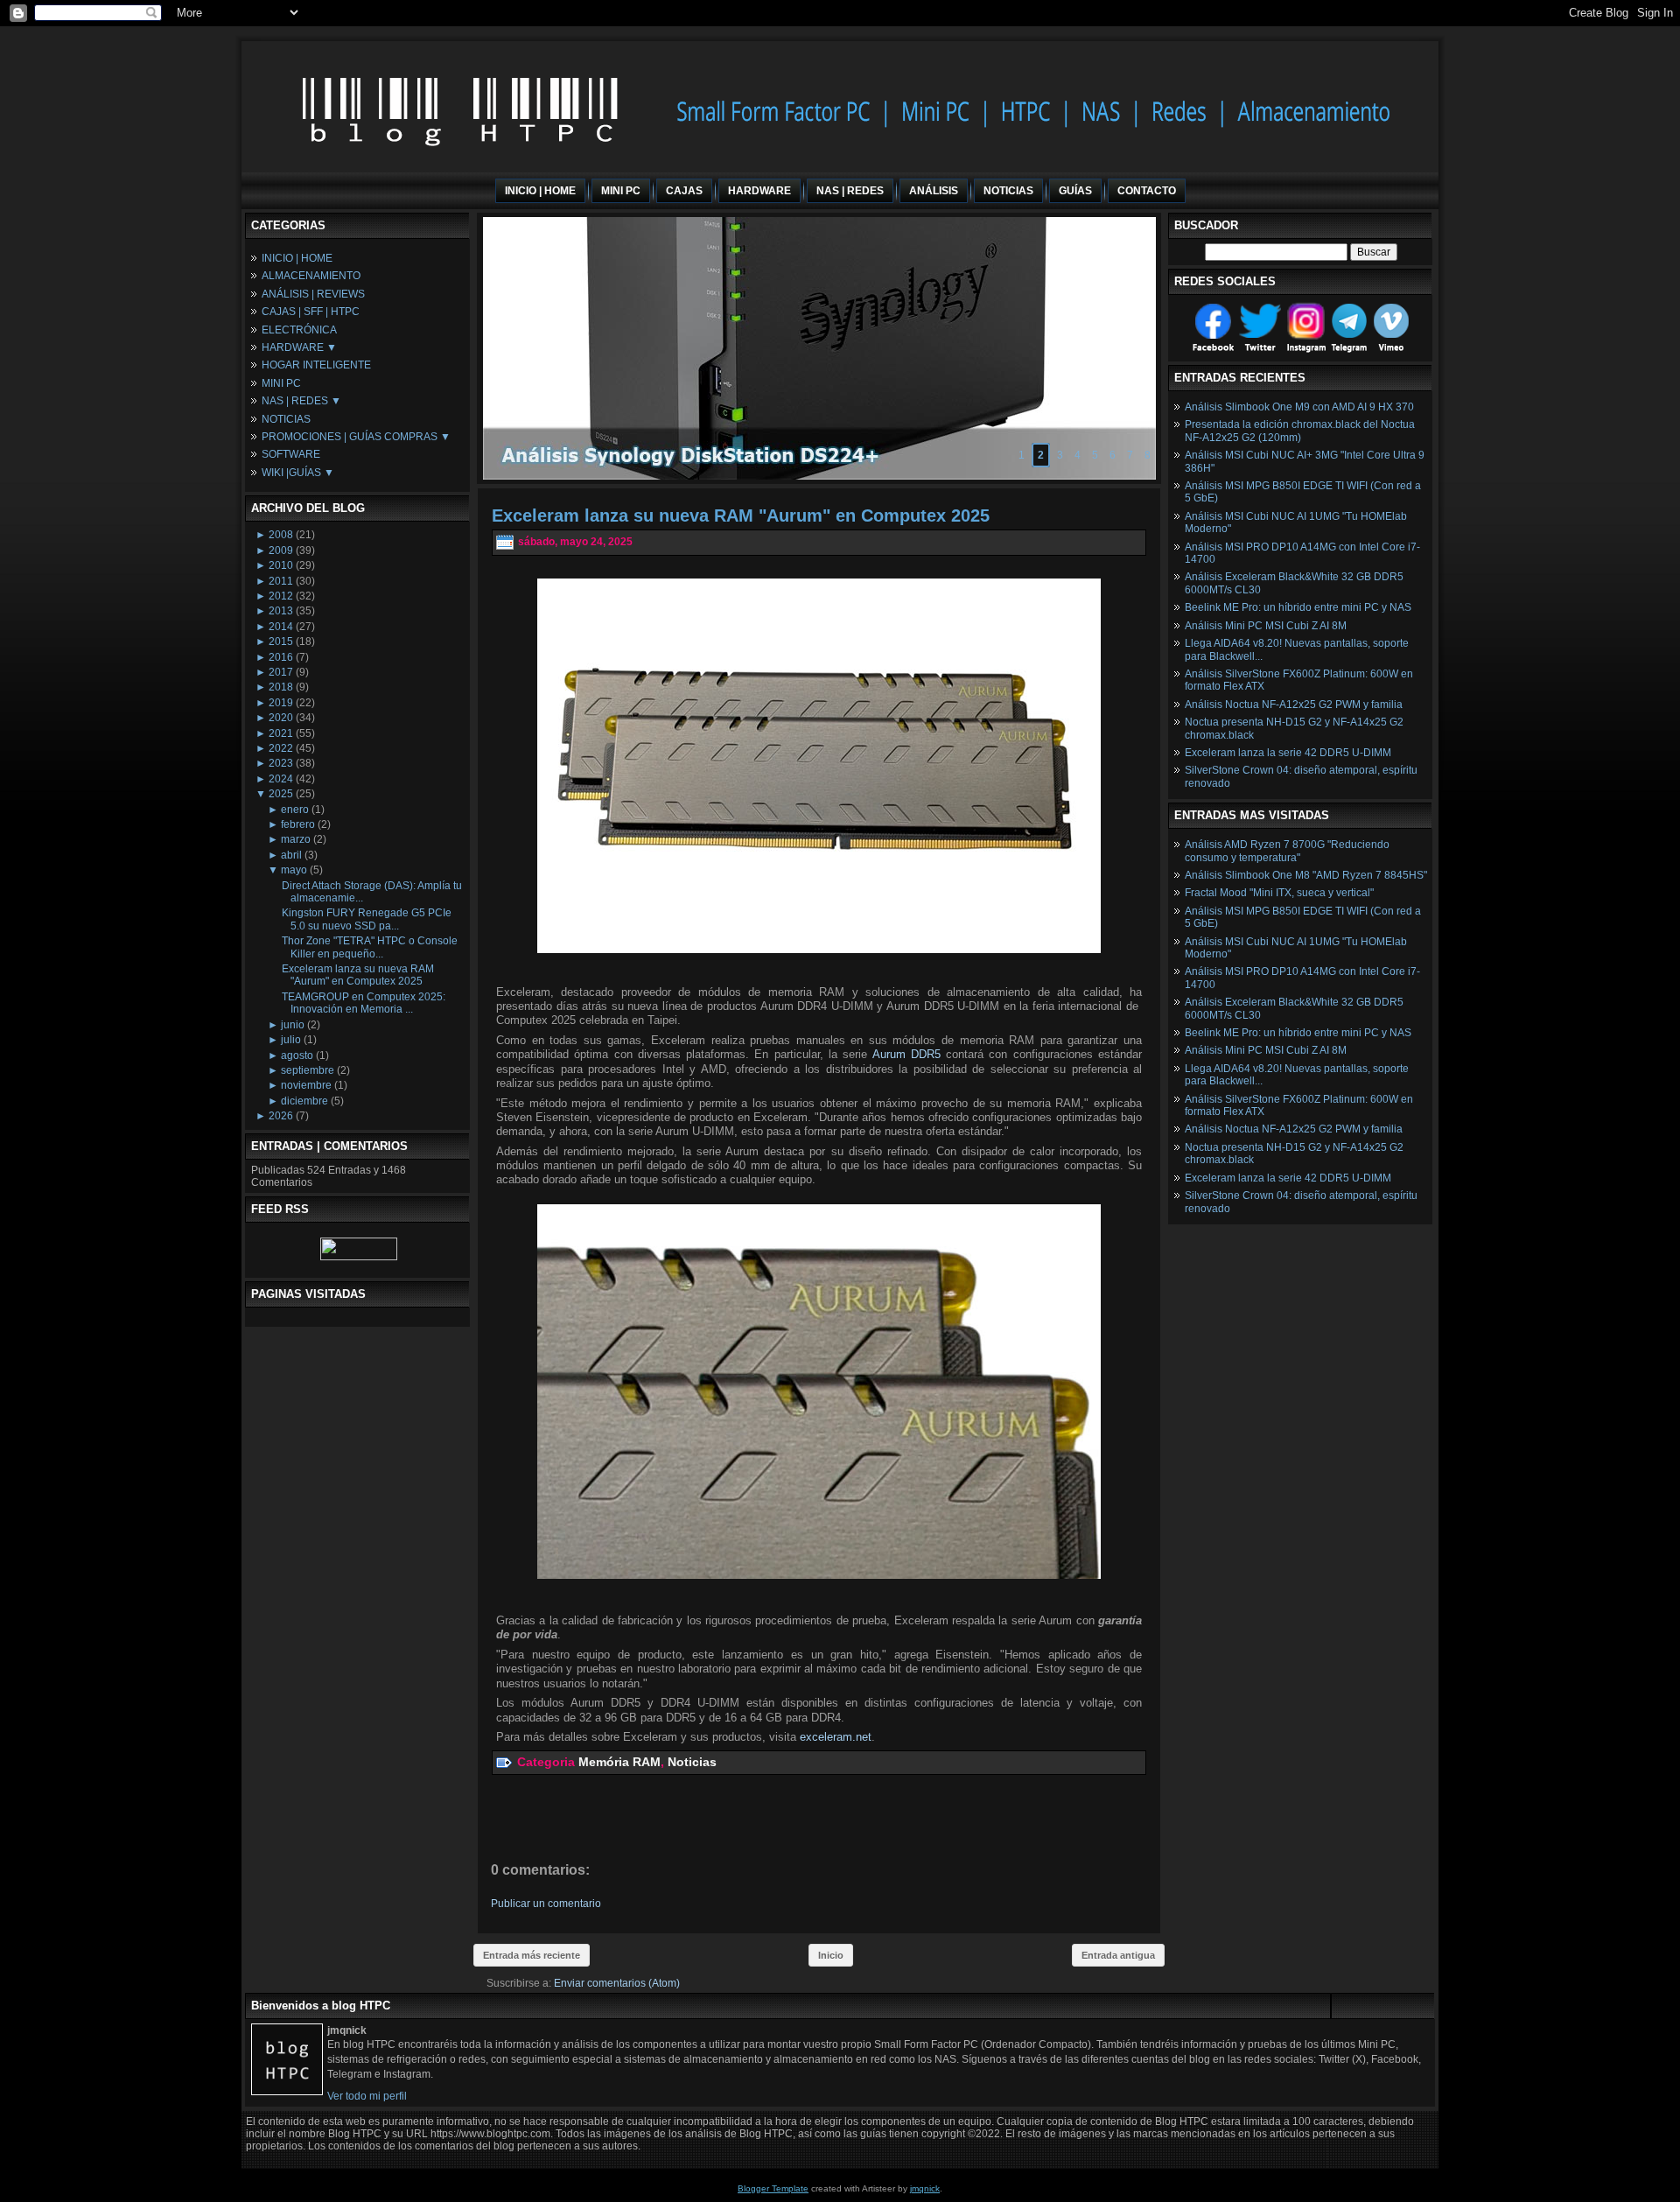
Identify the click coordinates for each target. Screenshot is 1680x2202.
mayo (294, 870)
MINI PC (281, 383)
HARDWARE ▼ (299, 347)
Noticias (692, 1762)
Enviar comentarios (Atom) (617, 1983)
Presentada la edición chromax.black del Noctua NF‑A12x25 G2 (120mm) (1300, 431)
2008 (281, 535)
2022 (281, 748)
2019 (281, 703)
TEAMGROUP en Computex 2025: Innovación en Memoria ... (364, 1003)
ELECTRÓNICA (299, 330)
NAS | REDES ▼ (301, 401)
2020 (281, 718)
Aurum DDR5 (906, 1054)
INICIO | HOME (297, 258)
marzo (296, 839)
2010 (281, 565)
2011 (281, 581)
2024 (281, 779)
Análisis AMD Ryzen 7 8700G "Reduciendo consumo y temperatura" (1287, 851)
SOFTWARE (291, 454)
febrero (298, 824)
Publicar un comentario (546, 1904)
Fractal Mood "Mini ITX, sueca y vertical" (1279, 893)
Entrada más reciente (532, 1955)
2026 (281, 1116)
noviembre (306, 1085)
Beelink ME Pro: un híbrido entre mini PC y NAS (1298, 607)
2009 (281, 550)
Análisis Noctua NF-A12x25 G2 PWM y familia (1294, 705)
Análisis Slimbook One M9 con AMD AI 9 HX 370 (1299, 407)
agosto (297, 1055)
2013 (281, 611)
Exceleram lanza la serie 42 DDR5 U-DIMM (1288, 753)
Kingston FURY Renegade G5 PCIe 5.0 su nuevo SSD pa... (367, 919)
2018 (281, 687)
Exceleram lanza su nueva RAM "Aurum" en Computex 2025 (358, 975)
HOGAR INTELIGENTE (316, 365)
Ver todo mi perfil (367, 2096)
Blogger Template (773, 2188)
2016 (281, 657)
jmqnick (925, 2188)
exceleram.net (836, 1737)
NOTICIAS (286, 419)
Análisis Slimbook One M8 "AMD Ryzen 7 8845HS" (1306, 875)
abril (291, 855)
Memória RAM (619, 1762)
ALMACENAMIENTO (311, 276)
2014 (281, 627)
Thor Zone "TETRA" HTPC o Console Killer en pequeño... (370, 947)
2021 (281, 733)
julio (291, 1040)
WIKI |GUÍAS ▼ (298, 473)
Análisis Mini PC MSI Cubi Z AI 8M (1266, 626)
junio (293, 1025)
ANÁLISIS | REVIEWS (313, 294)
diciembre (304, 1101)
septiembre (308, 1070)
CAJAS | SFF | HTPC (311, 312)
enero (295, 810)
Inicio (831, 1955)
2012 (281, 596)
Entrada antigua (1118, 1955)
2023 (281, 763)
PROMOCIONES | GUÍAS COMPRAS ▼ (356, 437)
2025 (281, 794)
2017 (281, 672)
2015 (281, 642)
